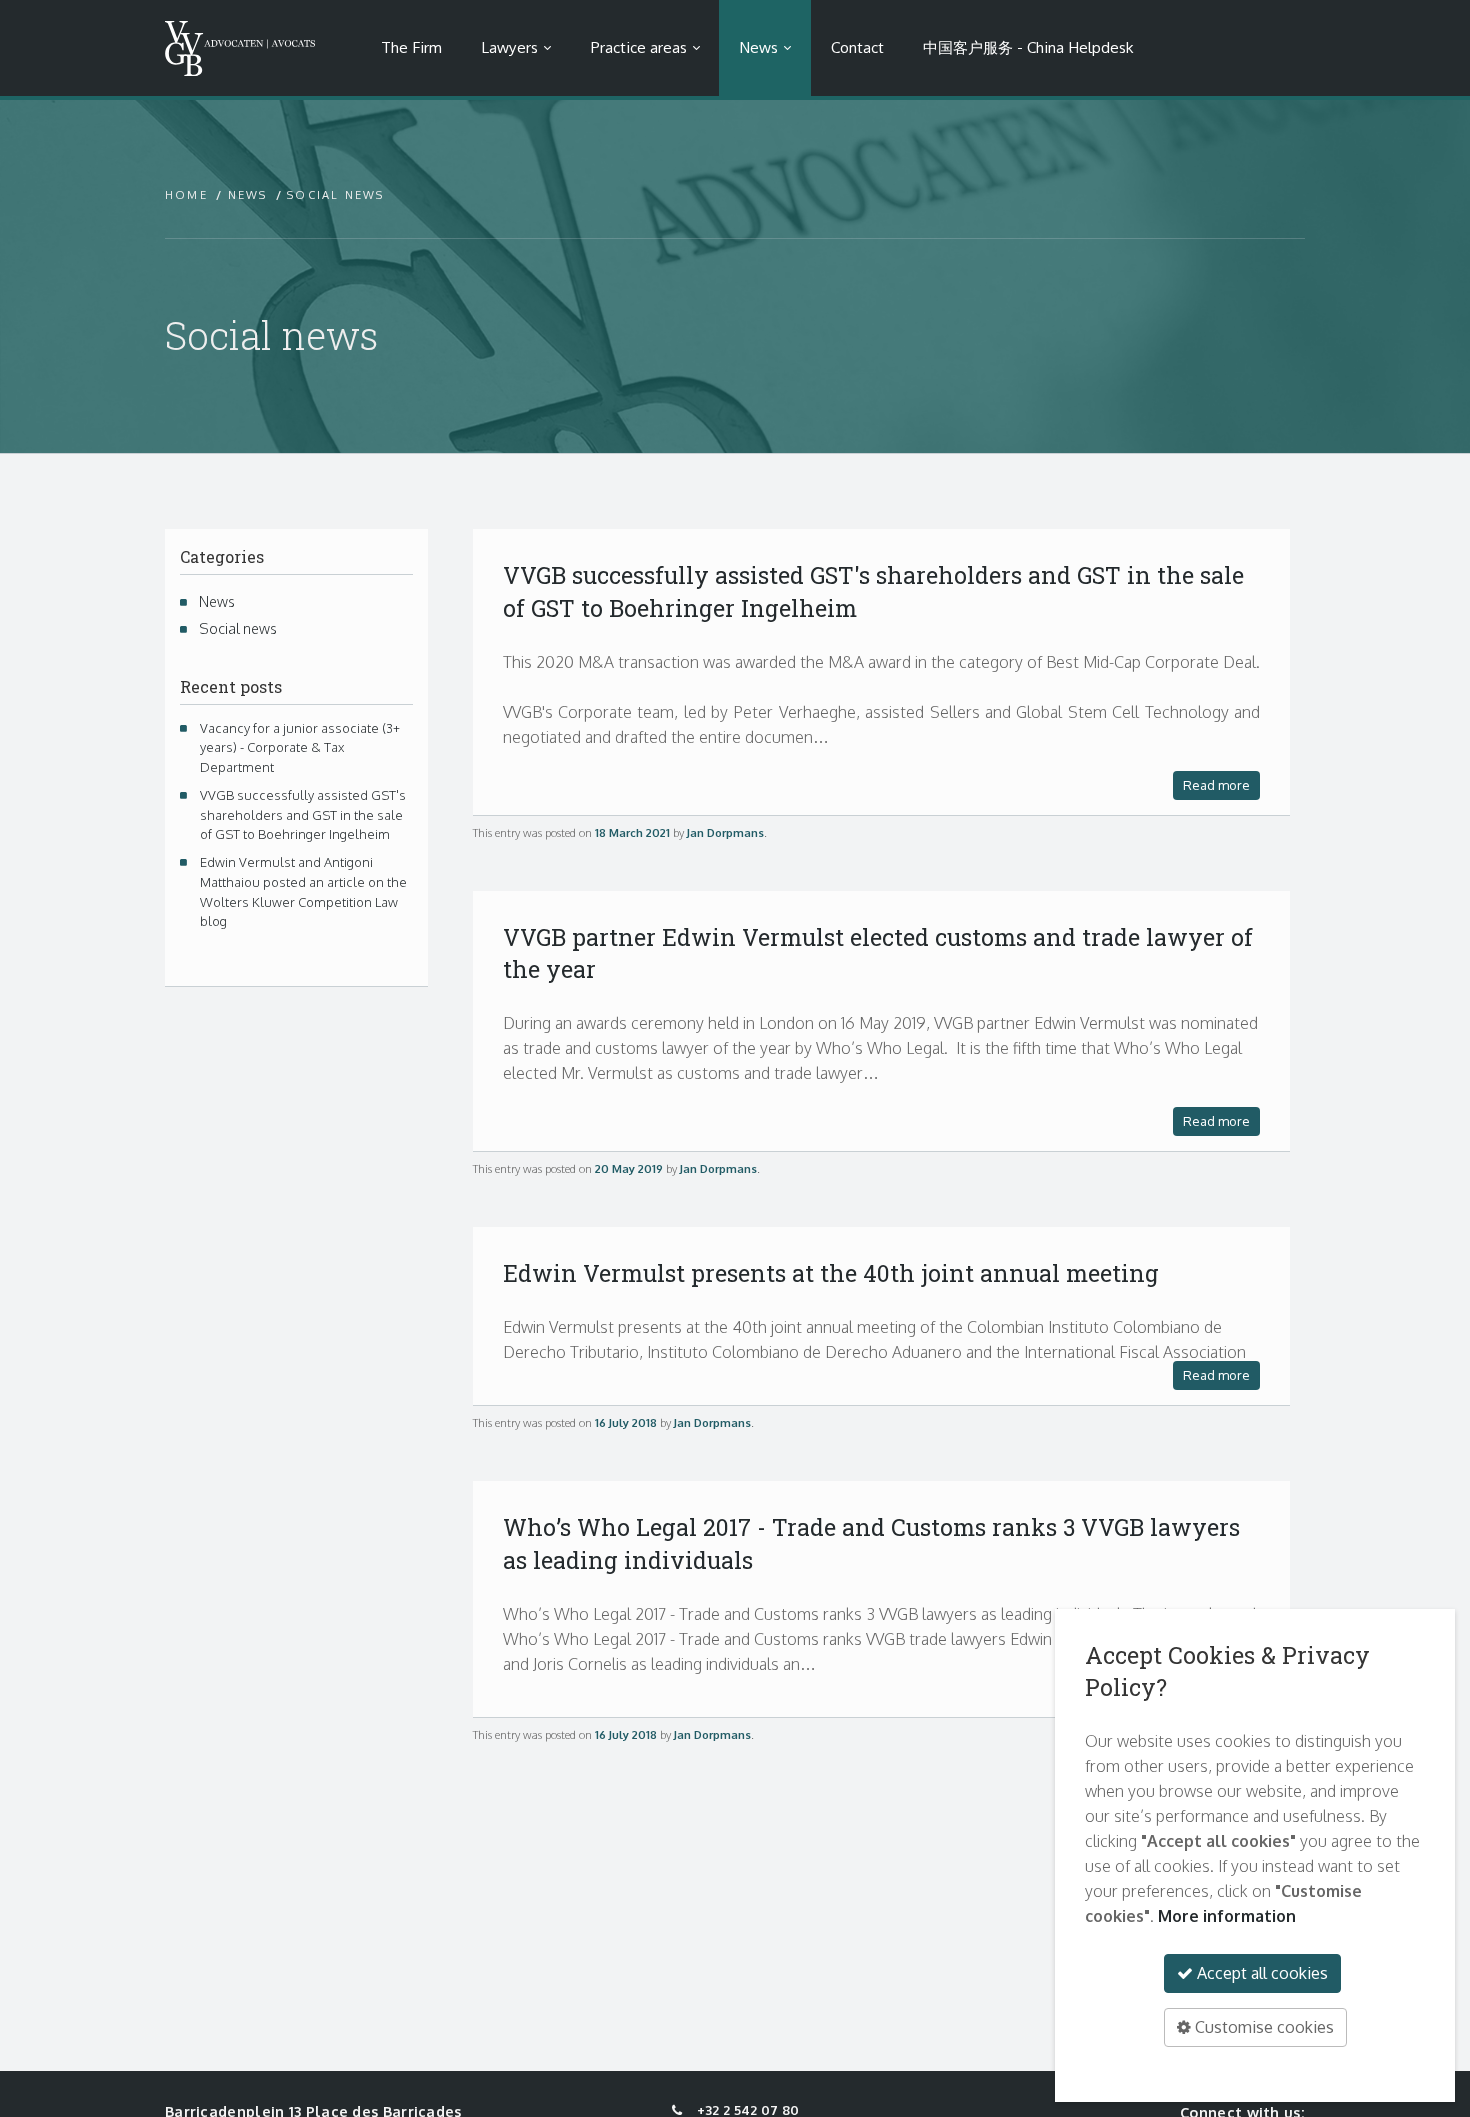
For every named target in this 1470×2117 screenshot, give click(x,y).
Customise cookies (1262, 2027)
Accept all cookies (1260, 1973)
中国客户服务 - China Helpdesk (1028, 47)
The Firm (411, 47)
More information (1227, 1916)
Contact (857, 47)
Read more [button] (1216, 785)
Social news (236, 628)
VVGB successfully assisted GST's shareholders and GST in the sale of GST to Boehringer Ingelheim (301, 814)
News (758, 47)
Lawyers (509, 47)
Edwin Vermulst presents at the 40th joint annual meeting (831, 1273)
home (186, 195)
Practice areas (639, 47)
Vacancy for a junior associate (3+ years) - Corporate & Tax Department (298, 747)
